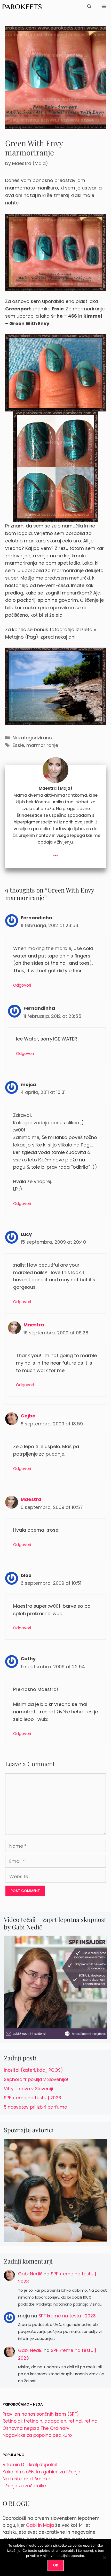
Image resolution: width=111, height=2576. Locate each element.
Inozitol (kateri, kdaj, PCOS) (33, 2070)
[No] (105, 2557)
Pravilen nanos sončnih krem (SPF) (41, 2414)
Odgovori (22, 985)
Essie (18, 745)
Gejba (28, 1416)
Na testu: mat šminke (26, 2479)
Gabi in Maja (40, 2525)
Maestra (34, 1325)
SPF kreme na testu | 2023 (33, 2098)
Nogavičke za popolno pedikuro (37, 2435)
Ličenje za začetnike (24, 2486)
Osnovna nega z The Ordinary (36, 2428)
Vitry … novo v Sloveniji (28, 2089)
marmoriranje (42, 745)
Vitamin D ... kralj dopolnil (30, 2465)
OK (56, 2565)
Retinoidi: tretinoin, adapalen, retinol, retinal (51, 2421)
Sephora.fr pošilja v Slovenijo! (36, 2079)
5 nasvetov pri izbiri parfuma (36, 2107)
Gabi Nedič (30, 2274)
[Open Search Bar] (89, 7)
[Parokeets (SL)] (22, 7)
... (55, 853)
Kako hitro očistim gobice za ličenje (41, 2472)
